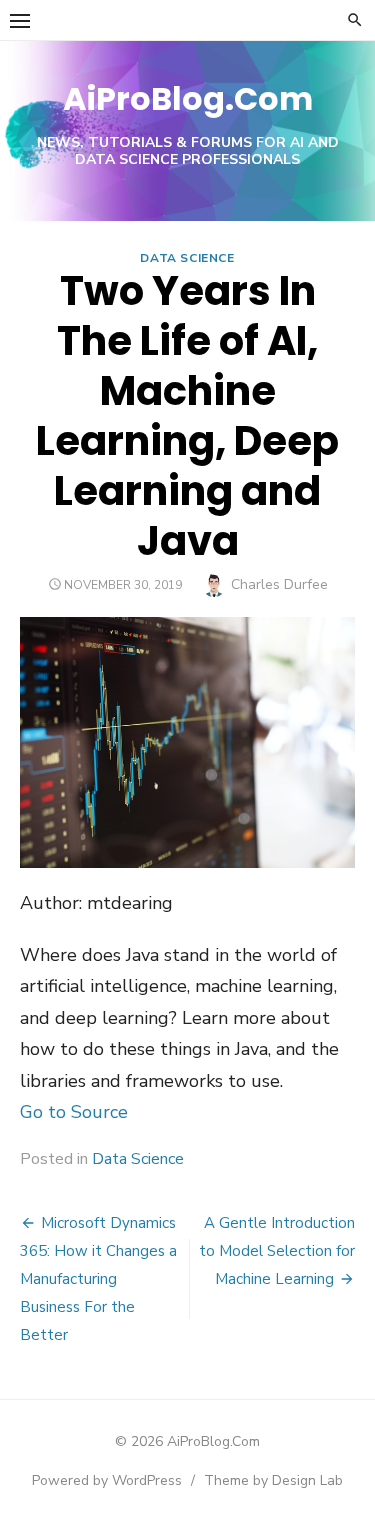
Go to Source (74, 1112)
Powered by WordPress (107, 1480)
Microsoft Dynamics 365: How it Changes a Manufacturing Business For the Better (98, 1279)
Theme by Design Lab (273, 1480)
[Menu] (20, 20)
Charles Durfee (279, 584)
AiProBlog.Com (188, 98)
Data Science (187, 258)
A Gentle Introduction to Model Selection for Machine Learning (277, 1251)
